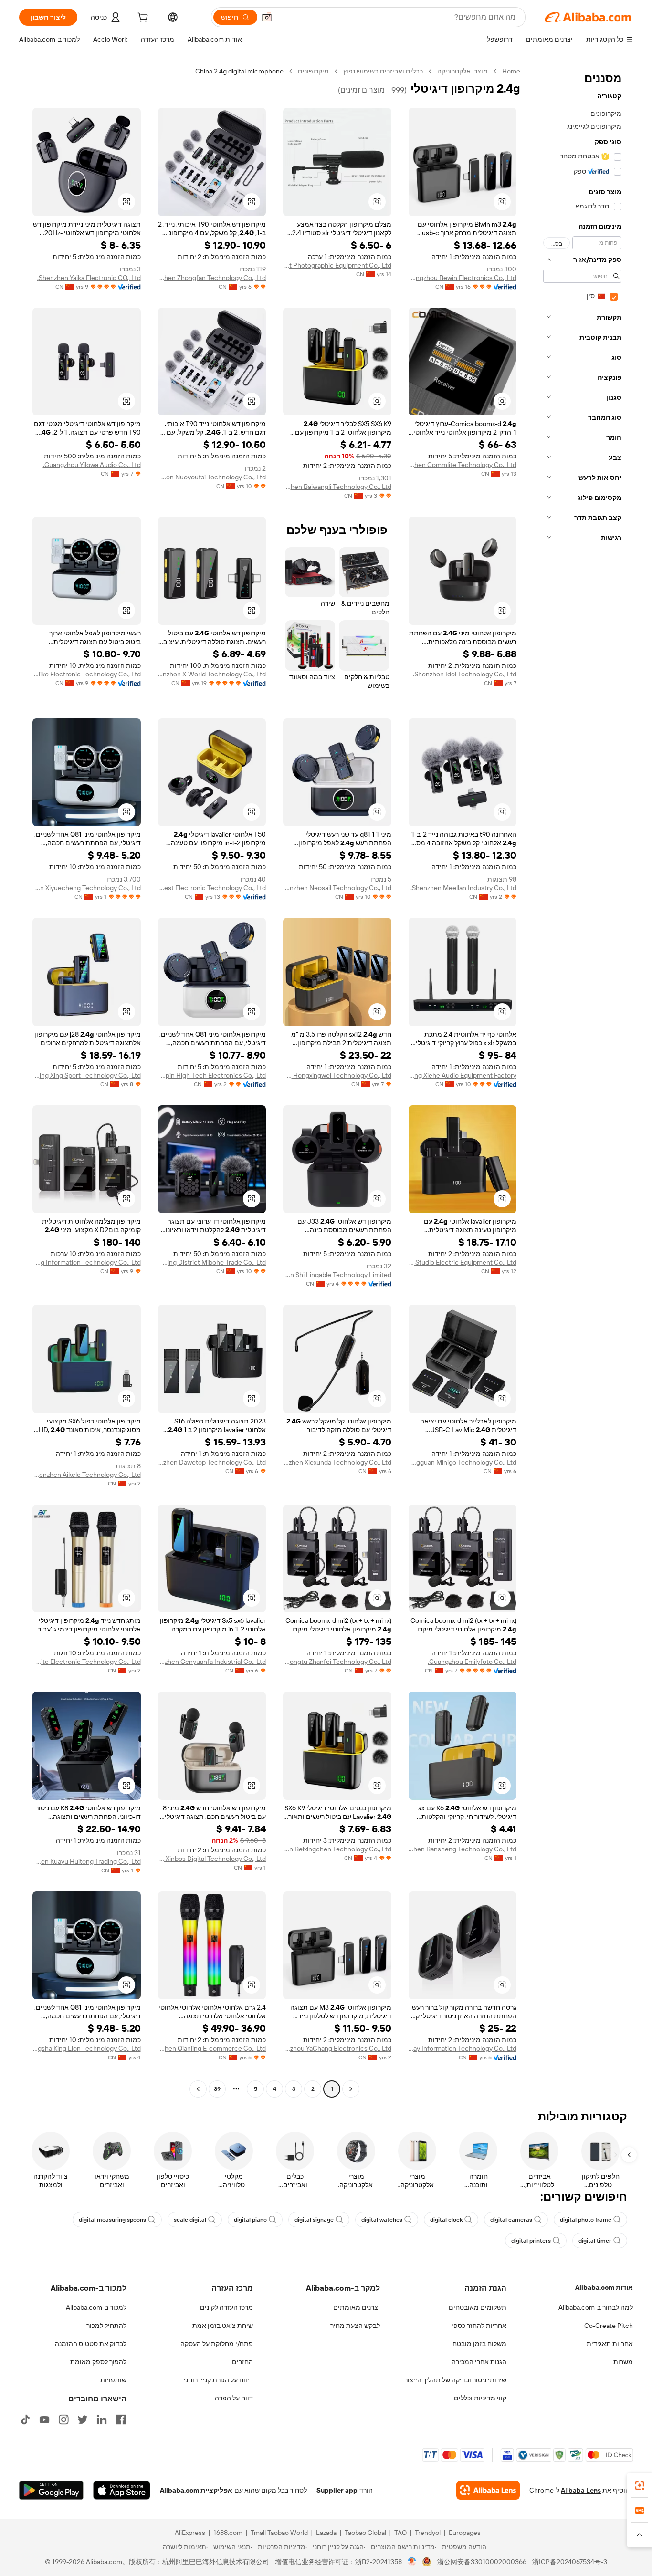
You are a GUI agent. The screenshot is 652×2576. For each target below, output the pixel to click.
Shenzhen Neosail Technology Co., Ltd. (337, 888)
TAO (400, 2533)
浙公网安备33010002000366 (482, 2562)
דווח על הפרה (234, 2398)
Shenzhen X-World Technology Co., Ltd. (212, 674)
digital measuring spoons (112, 2220)
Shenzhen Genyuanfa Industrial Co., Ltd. (212, 1662)
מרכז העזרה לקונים (226, 2307)
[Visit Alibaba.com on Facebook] (121, 2420)
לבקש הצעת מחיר (355, 2326)
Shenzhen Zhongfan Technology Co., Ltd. (212, 278)
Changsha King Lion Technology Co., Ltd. (87, 2048)
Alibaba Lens (581, 2490)
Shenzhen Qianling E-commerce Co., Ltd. (212, 2048)
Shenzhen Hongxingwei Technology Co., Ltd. (337, 1075)
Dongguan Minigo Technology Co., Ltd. (463, 1462)
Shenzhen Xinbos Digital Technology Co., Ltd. (212, 1859)
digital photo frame (586, 2220)
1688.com (228, 2533)
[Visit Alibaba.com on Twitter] (83, 2420)
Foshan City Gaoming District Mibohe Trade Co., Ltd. (212, 1262)
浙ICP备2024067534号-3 (570, 2562)
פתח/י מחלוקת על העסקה (217, 2344)
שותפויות (113, 2380)
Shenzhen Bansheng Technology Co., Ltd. (463, 1849)
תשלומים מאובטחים (478, 2307)
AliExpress (190, 2533)
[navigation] (579, 1081)
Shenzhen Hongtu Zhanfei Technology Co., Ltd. (337, 1662)
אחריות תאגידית (610, 2344)
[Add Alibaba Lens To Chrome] (488, 2490)
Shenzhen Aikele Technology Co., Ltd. (87, 1475)
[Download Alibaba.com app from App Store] (122, 2490)
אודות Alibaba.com (604, 2287)
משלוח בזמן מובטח (479, 2344)
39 (217, 2089)
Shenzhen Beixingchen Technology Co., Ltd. (337, 1849)
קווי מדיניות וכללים (480, 2398)
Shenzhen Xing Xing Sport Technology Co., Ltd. (87, 1075)
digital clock (446, 2220)
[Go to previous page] (351, 2089)
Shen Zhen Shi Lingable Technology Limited (337, 1275)
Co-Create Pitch (609, 2326)
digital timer (595, 2241)
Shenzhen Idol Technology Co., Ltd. (465, 674)
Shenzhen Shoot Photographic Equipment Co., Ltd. (337, 265)
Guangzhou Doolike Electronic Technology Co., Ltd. (87, 674)
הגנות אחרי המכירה (479, 2362)
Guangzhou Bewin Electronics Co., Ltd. (463, 278)
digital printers (531, 2241)
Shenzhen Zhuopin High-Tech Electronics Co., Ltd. (212, 1075)
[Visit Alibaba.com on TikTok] (25, 2420)
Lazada (326, 2533)
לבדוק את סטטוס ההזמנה (91, 2344)
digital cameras (511, 2220)
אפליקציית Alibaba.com (196, 2490)
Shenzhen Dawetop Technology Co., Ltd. (212, 1462)
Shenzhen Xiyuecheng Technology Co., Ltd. (87, 888)
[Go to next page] (198, 2089)
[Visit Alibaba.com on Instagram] (63, 2420)
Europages (465, 2533)
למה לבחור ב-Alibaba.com (596, 2307)
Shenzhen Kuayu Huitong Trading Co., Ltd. (87, 1861)
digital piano (250, 2220)
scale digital (190, 2220)
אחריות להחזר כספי (479, 2326)
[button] (267, 17)
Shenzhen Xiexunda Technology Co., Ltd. (337, 1462)
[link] (640, 2485)
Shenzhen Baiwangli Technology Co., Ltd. (337, 487)
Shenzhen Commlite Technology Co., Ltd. (463, 465)
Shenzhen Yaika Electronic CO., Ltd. (89, 278)
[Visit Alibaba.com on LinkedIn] (102, 2420)
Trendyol (428, 2533)
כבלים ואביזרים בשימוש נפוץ (383, 71)
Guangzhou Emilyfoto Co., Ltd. (472, 1662)
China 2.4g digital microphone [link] (239, 71)
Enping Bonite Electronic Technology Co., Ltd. (87, 1662)
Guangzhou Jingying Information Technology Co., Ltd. (87, 1262)
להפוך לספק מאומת (98, 2362)
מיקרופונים (313, 71)
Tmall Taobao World (279, 2533)
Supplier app (337, 2490)
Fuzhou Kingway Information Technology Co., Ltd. (463, 2048)
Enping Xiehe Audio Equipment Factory (463, 1075)
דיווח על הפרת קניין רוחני (218, 2380)
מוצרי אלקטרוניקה (463, 71)
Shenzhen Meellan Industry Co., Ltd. (463, 888)
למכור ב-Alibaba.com (96, 2307)
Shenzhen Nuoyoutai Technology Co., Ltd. (212, 477)
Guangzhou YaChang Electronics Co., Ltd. (337, 2048)
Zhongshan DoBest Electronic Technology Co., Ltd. (212, 888)
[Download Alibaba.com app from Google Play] (51, 2490)
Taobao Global (365, 2533)
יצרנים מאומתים (357, 2307)
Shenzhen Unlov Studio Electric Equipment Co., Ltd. (463, 1262)
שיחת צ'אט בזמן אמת (223, 2326)
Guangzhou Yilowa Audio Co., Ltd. (92, 465)
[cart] (142, 19)
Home (511, 71)
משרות (623, 2362)
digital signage (314, 2220)
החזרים (242, 2362)
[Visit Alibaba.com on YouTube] (44, 2420)
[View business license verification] (412, 2562)
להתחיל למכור (106, 2326)
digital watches (382, 2220)
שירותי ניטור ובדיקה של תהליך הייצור (455, 2380)
